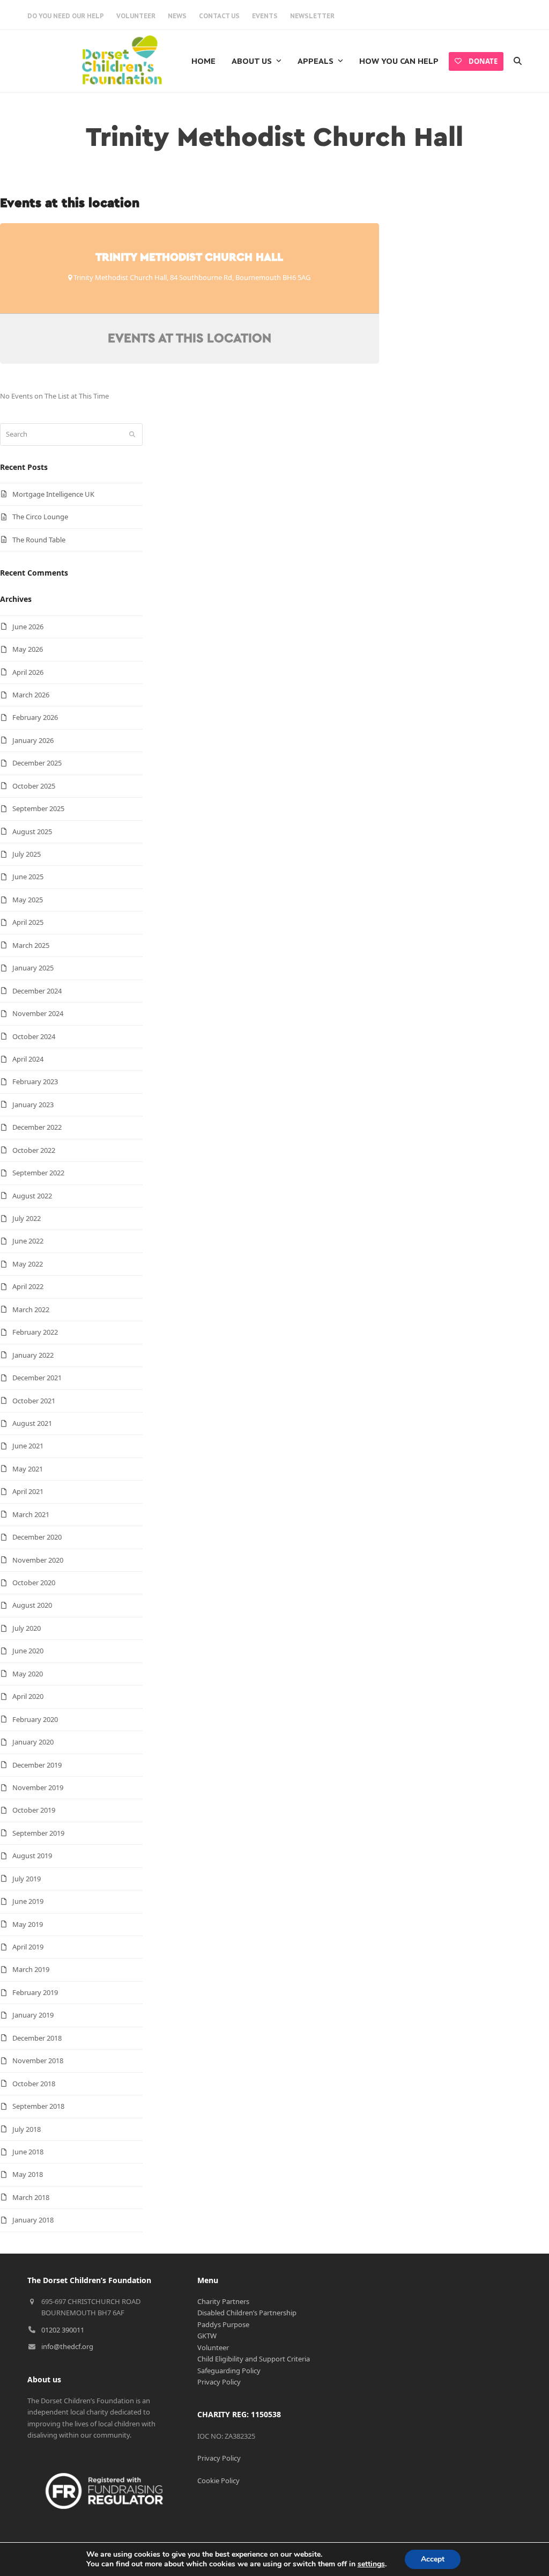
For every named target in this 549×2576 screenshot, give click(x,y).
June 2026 (28, 627)
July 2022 (27, 1218)
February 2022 (35, 1332)
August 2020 (32, 1605)
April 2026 (28, 672)
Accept (433, 2559)
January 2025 (33, 968)
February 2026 (35, 717)
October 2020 (34, 1583)
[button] (518, 61)
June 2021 (28, 1446)
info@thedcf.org (67, 2346)
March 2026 (31, 695)
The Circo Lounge (40, 517)
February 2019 (35, 1992)
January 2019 (33, 2015)
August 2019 (32, 1856)
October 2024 (34, 1036)
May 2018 (28, 2174)
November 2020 (38, 1560)
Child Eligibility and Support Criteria (254, 2359)
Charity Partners (223, 2301)
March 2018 (31, 2197)
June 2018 (28, 2152)
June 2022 (28, 1241)
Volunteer (213, 2347)
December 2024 (37, 991)
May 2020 (28, 1674)
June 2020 (28, 1651)
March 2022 (31, 1309)
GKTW (207, 2336)
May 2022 (28, 1264)
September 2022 (38, 1173)
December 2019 (37, 1765)
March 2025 (31, 945)
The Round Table (39, 540)
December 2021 (37, 1378)
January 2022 (33, 1355)
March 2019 (31, 1969)
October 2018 (34, 2084)
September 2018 (38, 2106)
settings (371, 2564)
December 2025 (37, 763)
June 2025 (28, 877)
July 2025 (27, 854)
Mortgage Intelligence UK (53, 494)
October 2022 (34, 1150)
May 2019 (28, 1924)
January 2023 (33, 1105)
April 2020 (28, 1696)
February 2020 (35, 1719)
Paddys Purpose (223, 2324)
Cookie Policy (218, 2481)
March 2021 (31, 1514)
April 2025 (28, 922)
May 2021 (28, 1469)
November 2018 (38, 2060)
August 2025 (32, 831)
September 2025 (38, 808)
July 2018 (27, 2129)
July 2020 (27, 1628)
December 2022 (37, 1127)
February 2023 (35, 1081)
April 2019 (28, 1947)
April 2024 (28, 1059)
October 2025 (34, 786)
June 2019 (28, 1901)
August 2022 (32, 1196)
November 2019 (38, 1787)
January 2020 (33, 1742)
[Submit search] (132, 435)
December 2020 (37, 1537)
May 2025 (28, 900)
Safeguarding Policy (229, 2371)
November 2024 (38, 1013)
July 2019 (27, 1879)
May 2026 (28, 649)
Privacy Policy (219, 2382)
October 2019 (34, 1810)
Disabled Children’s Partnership (247, 2313)
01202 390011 (63, 2330)
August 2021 (32, 1423)
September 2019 (38, 1833)
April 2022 (28, 1286)
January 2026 (33, 740)
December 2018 (37, 2038)
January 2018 (33, 2220)
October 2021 (34, 1401)
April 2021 (28, 1491)
